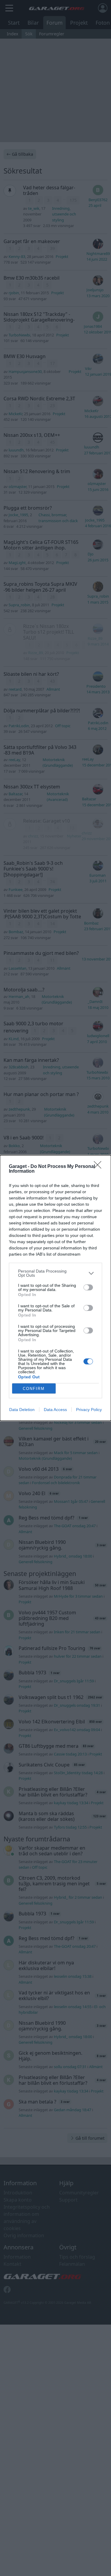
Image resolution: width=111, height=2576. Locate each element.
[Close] (99, 1167)
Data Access (55, 1410)
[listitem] (55, 1273)
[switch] (88, 1287)
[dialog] (55, 1288)
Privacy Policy (89, 1410)
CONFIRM (34, 1389)
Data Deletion (22, 1410)
